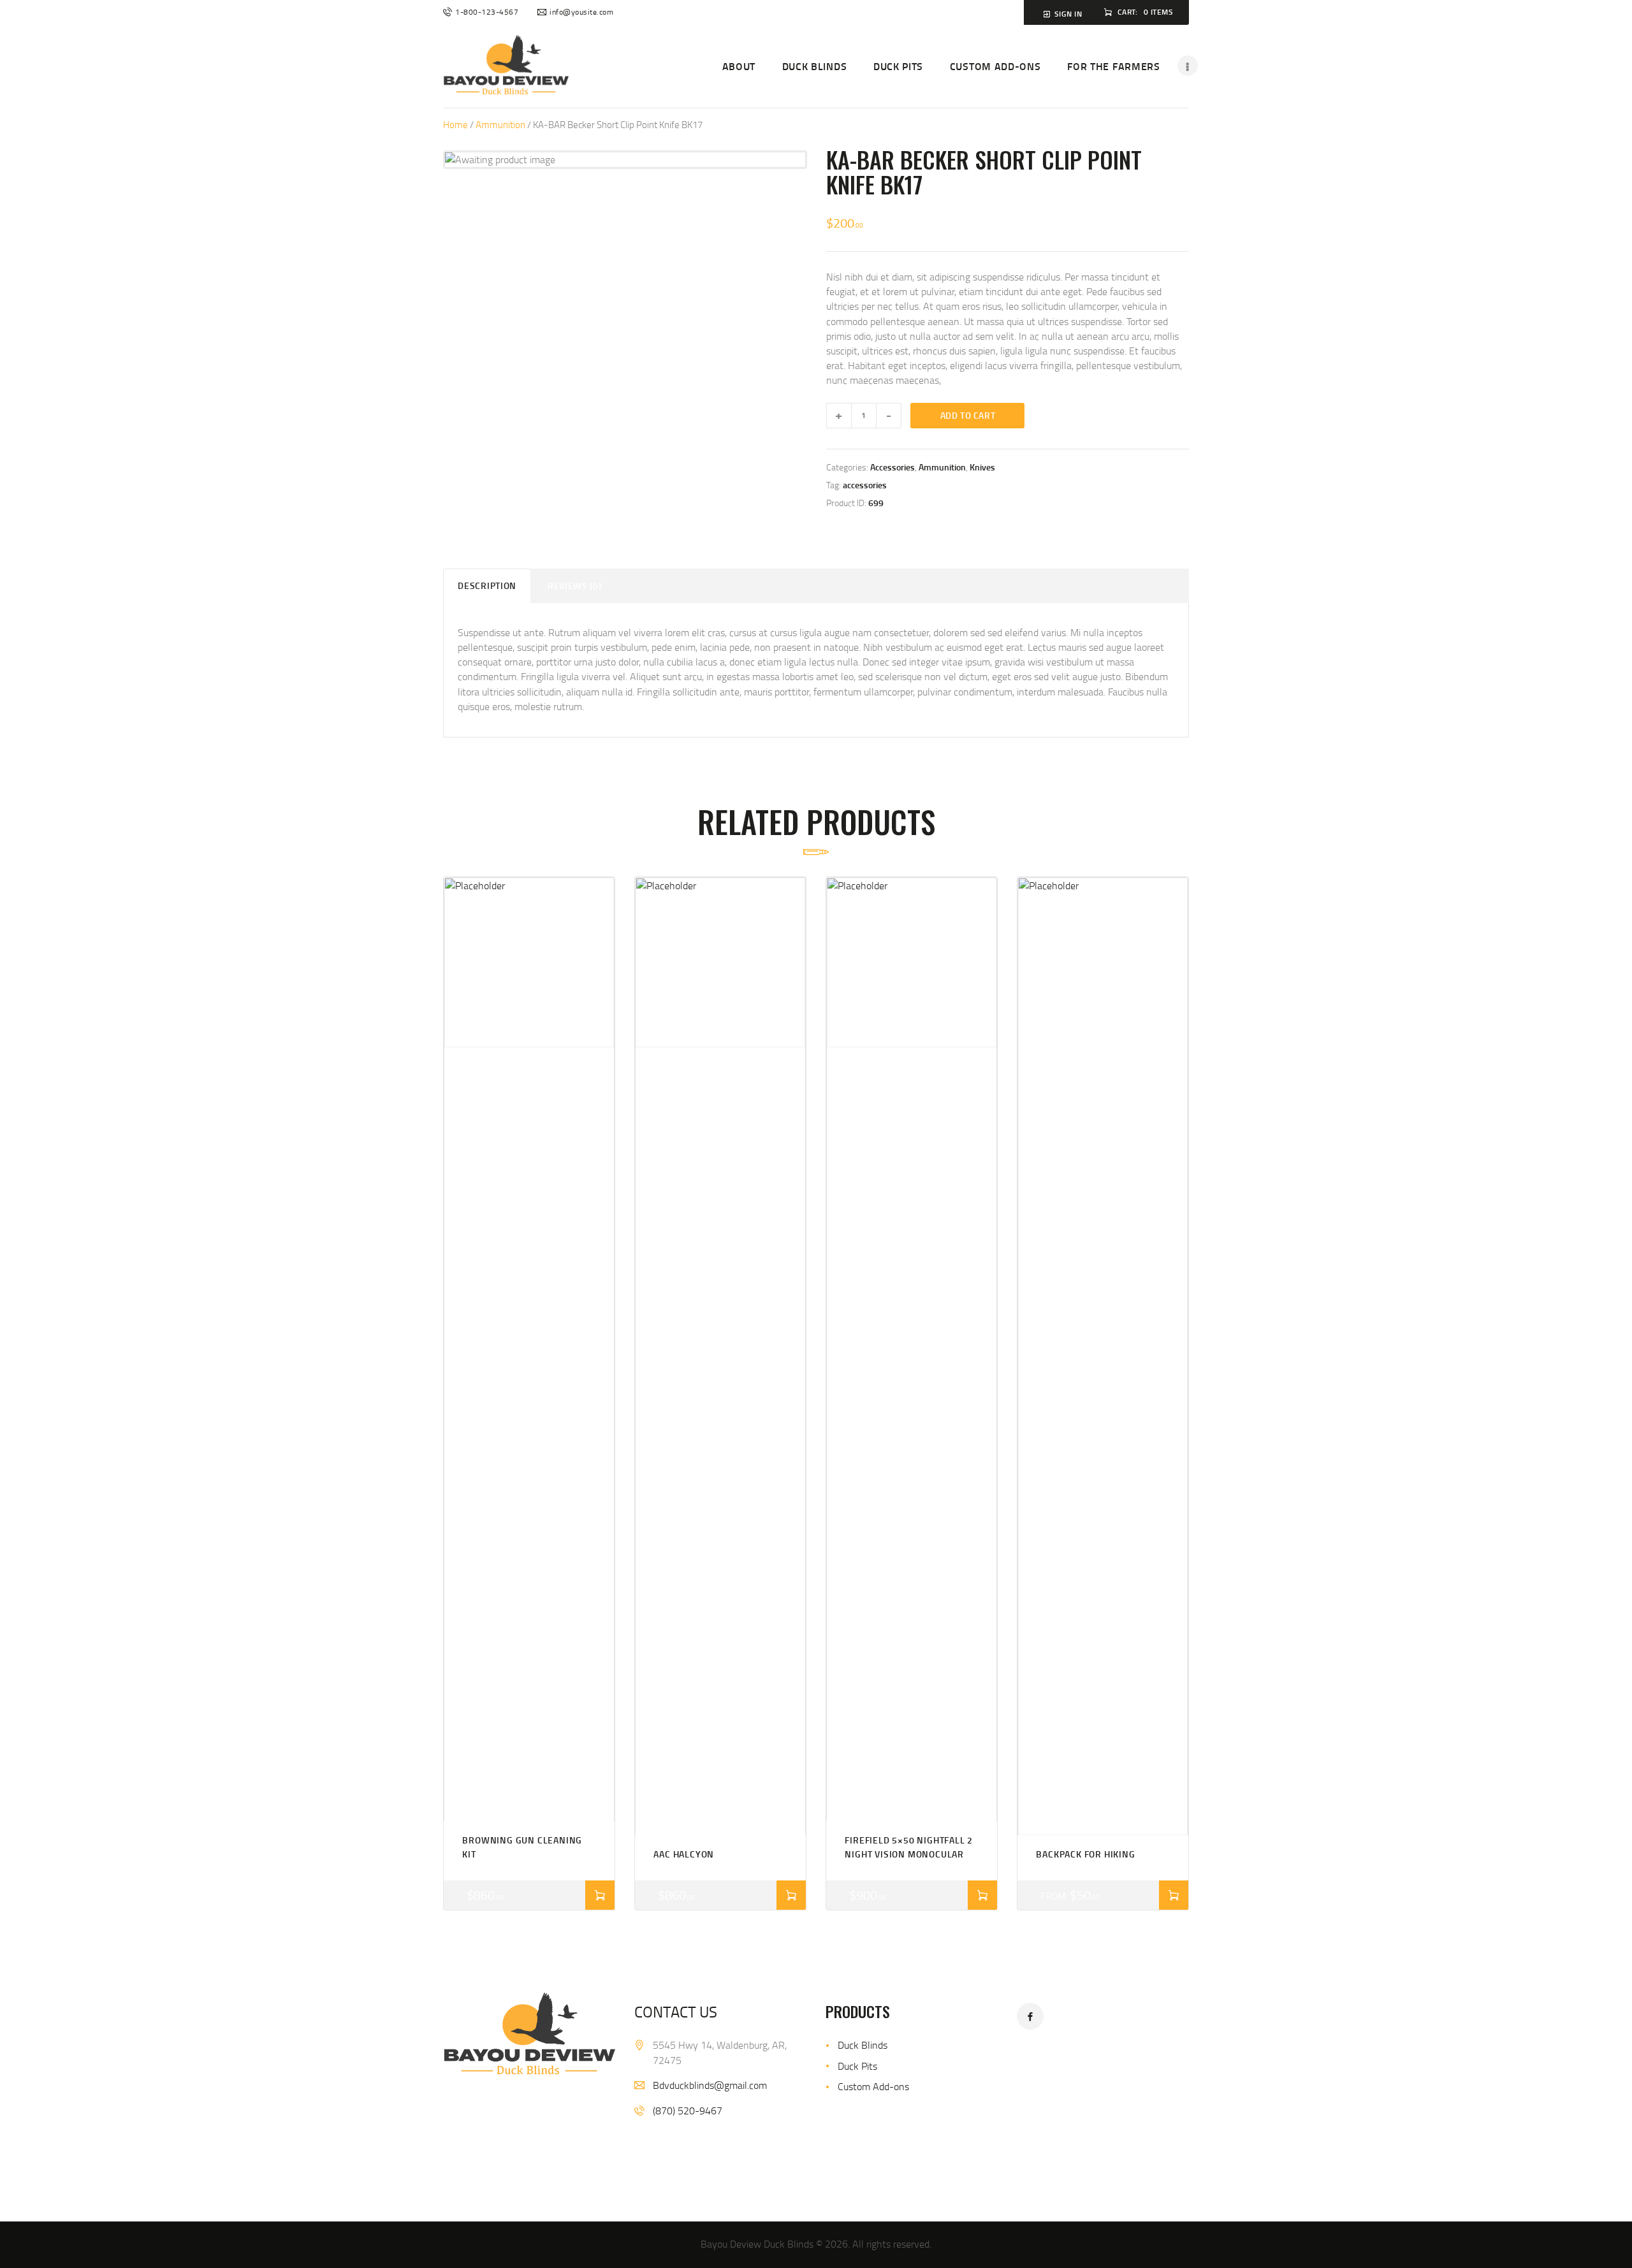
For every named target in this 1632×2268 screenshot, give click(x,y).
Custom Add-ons (873, 2086)
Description (487, 585)
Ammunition (500, 124)
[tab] (487, 585)
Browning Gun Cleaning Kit (522, 1847)
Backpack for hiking (1085, 1854)
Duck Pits (857, 2066)
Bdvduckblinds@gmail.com (710, 2085)
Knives (982, 467)
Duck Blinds (863, 2045)
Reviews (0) (575, 585)
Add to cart (968, 415)
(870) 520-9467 (688, 2111)
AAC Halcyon (684, 1854)
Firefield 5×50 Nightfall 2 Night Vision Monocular (909, 1847)
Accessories (892, 467)
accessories (865, 485)
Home (455, 124)
